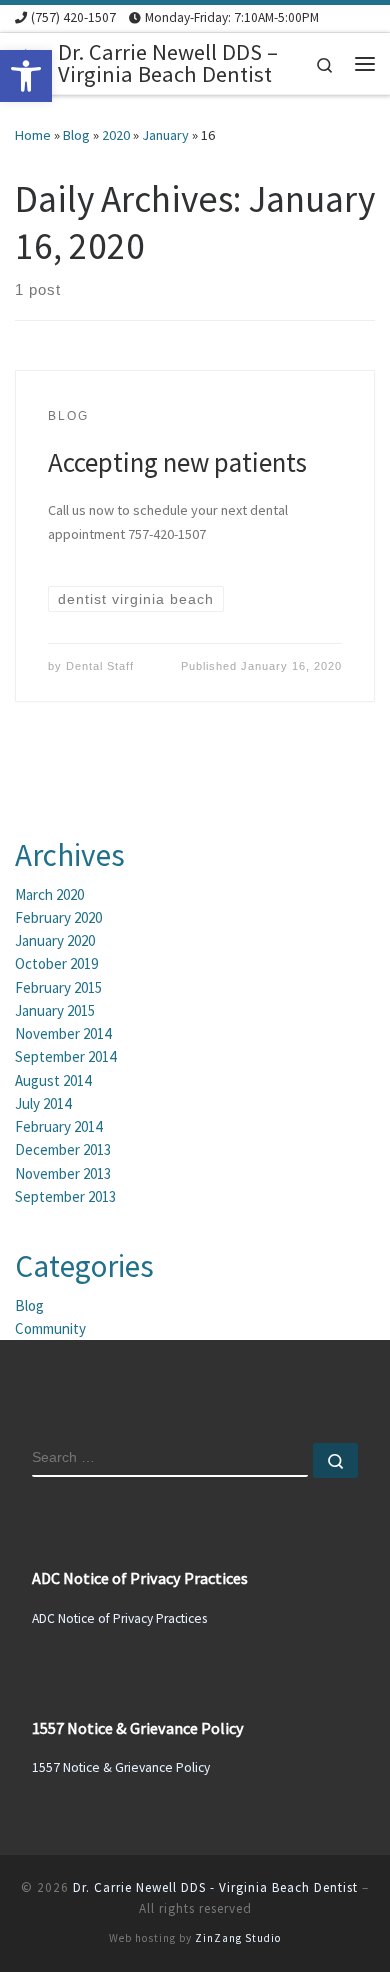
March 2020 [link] (49, 894)
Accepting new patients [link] (177, 462)
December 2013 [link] (63, 1149)
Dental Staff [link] (100, 666)
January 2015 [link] (55, 1010)
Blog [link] (76, 135)
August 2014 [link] (53, 1080)
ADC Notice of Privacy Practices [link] (119, 1618)
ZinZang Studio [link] (238, 1938)
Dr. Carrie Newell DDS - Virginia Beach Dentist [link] (215, 1887)
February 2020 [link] (58, 917)
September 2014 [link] (65, 1056)
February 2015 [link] (58, 987)
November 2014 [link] (63, 1033)
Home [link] (33, 135)
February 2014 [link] (58, 1126)
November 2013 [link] (63, 1173)
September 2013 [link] (65, 1196)
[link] (26, 76)
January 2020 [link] (55, 940)
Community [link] (50, 1328)
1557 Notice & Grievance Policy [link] (121, 1767)
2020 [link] (116, 135)
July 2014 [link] (43, 1103)
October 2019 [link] (56, 963)
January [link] (165, 135)
